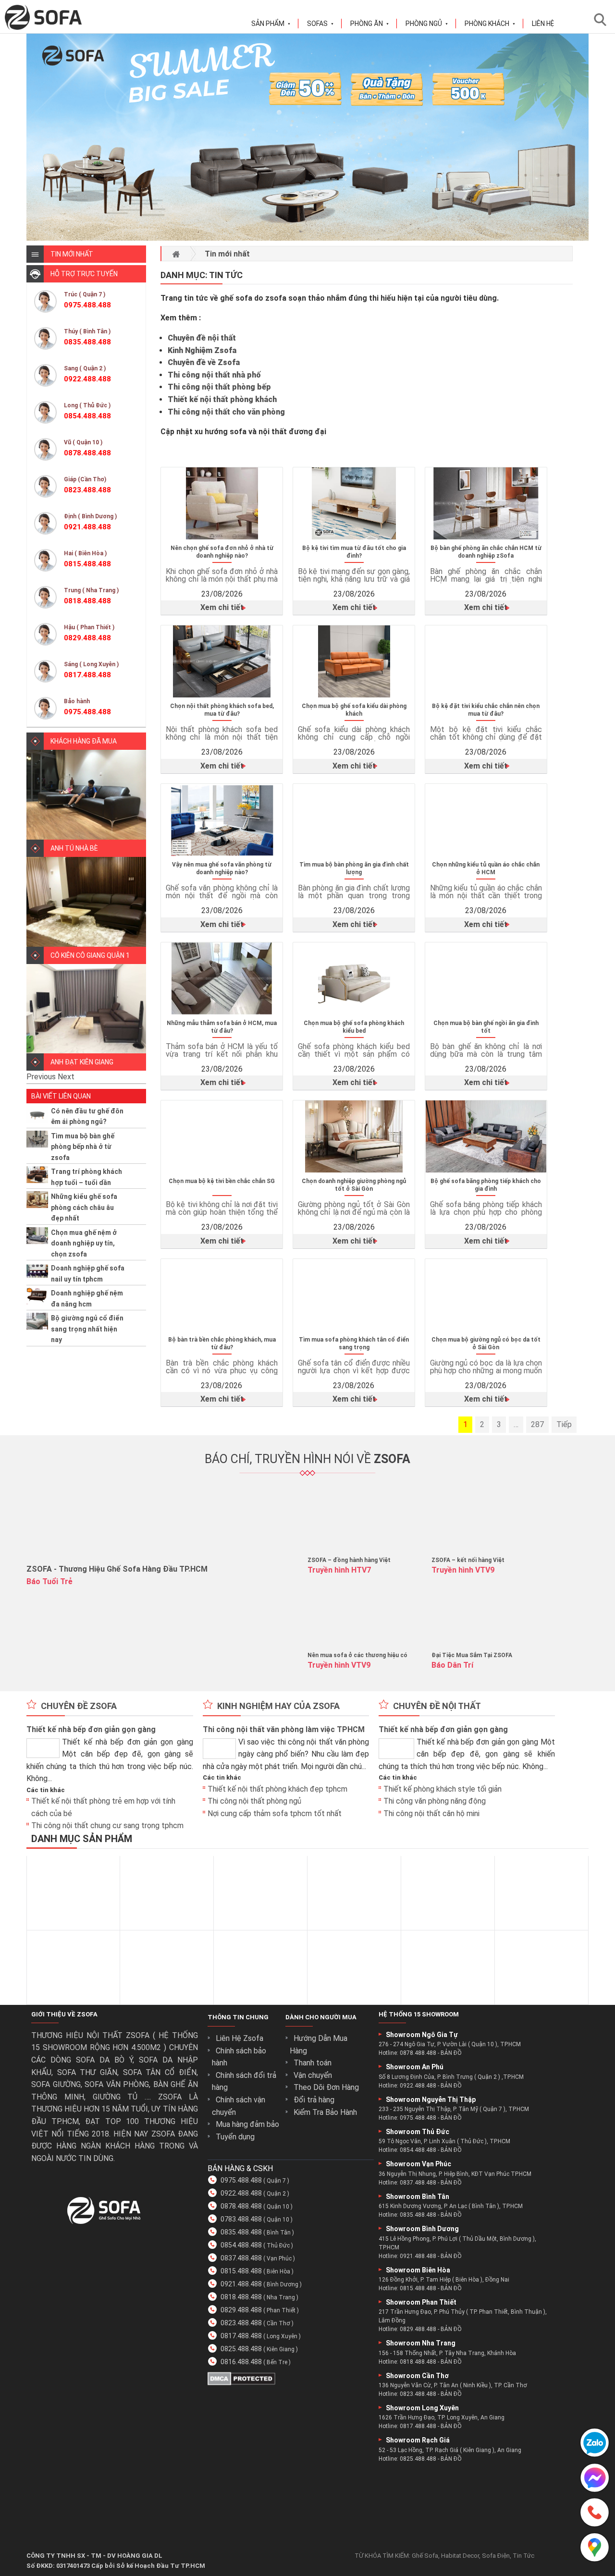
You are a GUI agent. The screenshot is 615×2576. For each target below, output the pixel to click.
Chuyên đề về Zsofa (204, 362)
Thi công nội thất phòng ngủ (254, 1801)
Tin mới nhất (227, 254)
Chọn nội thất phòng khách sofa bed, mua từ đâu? (222, 710)
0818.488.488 (241, 2297)
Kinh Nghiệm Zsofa (202, 350)
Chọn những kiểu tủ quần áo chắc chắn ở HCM (486, 868)
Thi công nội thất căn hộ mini (431, 1813)
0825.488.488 (241, 2349)
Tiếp (564, 1424)
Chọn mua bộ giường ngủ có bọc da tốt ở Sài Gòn (486, 1343)
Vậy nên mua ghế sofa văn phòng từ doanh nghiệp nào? (222, 868)
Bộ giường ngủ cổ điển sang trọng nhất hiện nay (87, 1329)
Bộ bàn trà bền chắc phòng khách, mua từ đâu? (222, 1343)
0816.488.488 (241, 2362)
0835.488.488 (241, 2232)
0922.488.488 (241, 2193)
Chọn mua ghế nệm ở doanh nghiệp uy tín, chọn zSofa (84, 1243)
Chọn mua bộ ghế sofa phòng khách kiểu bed (354, 1027)
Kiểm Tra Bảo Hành (325, 2112)
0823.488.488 (241, 2323)
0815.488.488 (241, 2271)
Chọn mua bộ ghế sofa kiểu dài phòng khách (354, 710)
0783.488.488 (241, 2219)
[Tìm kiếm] (603, 19)
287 (537, 1424)
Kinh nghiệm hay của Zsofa (278, 1706)
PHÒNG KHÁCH (490, 24)
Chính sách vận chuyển (239, 2106)
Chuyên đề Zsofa (79, 1706)
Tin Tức (523, 2556)
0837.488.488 (241, 2258)
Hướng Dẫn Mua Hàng (319, 2045)
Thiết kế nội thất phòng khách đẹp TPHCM (277, 1789)
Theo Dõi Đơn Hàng (326, 2088)
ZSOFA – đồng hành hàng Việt (349, 1560)
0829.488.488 (241, 2310)
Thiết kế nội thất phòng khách (222, 399)
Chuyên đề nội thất (202, 338)
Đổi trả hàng (314, 2100)
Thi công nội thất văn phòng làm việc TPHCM (284, 1729)
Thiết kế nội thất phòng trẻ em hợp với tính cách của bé (103, 1807)
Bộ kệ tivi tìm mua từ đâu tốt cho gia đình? (354, 552)
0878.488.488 (241, 2206)
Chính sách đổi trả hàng (244, 2082)
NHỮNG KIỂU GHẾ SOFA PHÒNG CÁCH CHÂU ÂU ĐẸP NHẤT (84, 1207)
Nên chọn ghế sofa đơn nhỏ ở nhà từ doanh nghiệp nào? (222, 552)
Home (176, 254)
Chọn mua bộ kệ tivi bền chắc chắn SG (222, 1181)
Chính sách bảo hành (239, 2057)
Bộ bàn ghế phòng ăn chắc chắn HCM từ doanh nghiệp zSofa (486, 552)
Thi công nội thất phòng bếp (219, 387)
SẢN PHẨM (271, 24)
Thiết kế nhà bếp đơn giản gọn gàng (91, 1729)
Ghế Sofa (425, 2556)
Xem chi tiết (222, 607)
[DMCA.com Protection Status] (241, 2383)
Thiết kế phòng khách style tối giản (443, 1789)
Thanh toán (313, 2063)
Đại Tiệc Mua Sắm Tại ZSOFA (472, 1655)
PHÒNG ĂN (370, 24)
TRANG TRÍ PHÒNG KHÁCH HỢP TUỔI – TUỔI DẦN (86, 1177)
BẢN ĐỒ (451, 2053)
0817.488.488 (241, 2336)
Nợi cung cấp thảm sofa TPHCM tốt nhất (275, 1813)
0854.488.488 (241, 2245)
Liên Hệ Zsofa (240, 2038)
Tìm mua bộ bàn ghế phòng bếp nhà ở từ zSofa (83, 1147)
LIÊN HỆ (543, 24)
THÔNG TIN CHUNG (238, 2017)
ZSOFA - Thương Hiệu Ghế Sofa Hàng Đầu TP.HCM (117, 1569)
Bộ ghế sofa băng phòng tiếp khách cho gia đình (486, 1185)
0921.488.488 (241, 2284)
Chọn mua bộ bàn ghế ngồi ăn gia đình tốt (486, 1027)
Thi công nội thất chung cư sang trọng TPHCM (107, 1826)
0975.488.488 (241, 2180)
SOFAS (320, 24)
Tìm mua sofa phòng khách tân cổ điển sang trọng (354, 1343)
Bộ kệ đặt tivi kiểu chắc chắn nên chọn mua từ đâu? (486, 710)
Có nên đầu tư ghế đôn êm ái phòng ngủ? (87, 1116)
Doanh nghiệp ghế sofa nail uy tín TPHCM (88, 1273)
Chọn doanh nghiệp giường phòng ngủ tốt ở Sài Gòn (354, 1185)
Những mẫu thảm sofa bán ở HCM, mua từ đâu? (222, 1027)
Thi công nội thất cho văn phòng (226, 412)
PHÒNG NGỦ (427, 24)
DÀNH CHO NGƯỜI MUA (321, 2017)
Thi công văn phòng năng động (435, 1801)
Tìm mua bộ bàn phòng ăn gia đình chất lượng (354, 868)
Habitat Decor (460, 2556)
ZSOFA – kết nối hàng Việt (468, 1560)
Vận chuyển (313, 2075)
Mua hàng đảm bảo (247, 2124)
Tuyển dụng (235, 2137)
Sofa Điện (496, 2556)
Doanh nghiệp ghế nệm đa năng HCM (87, 1298)
